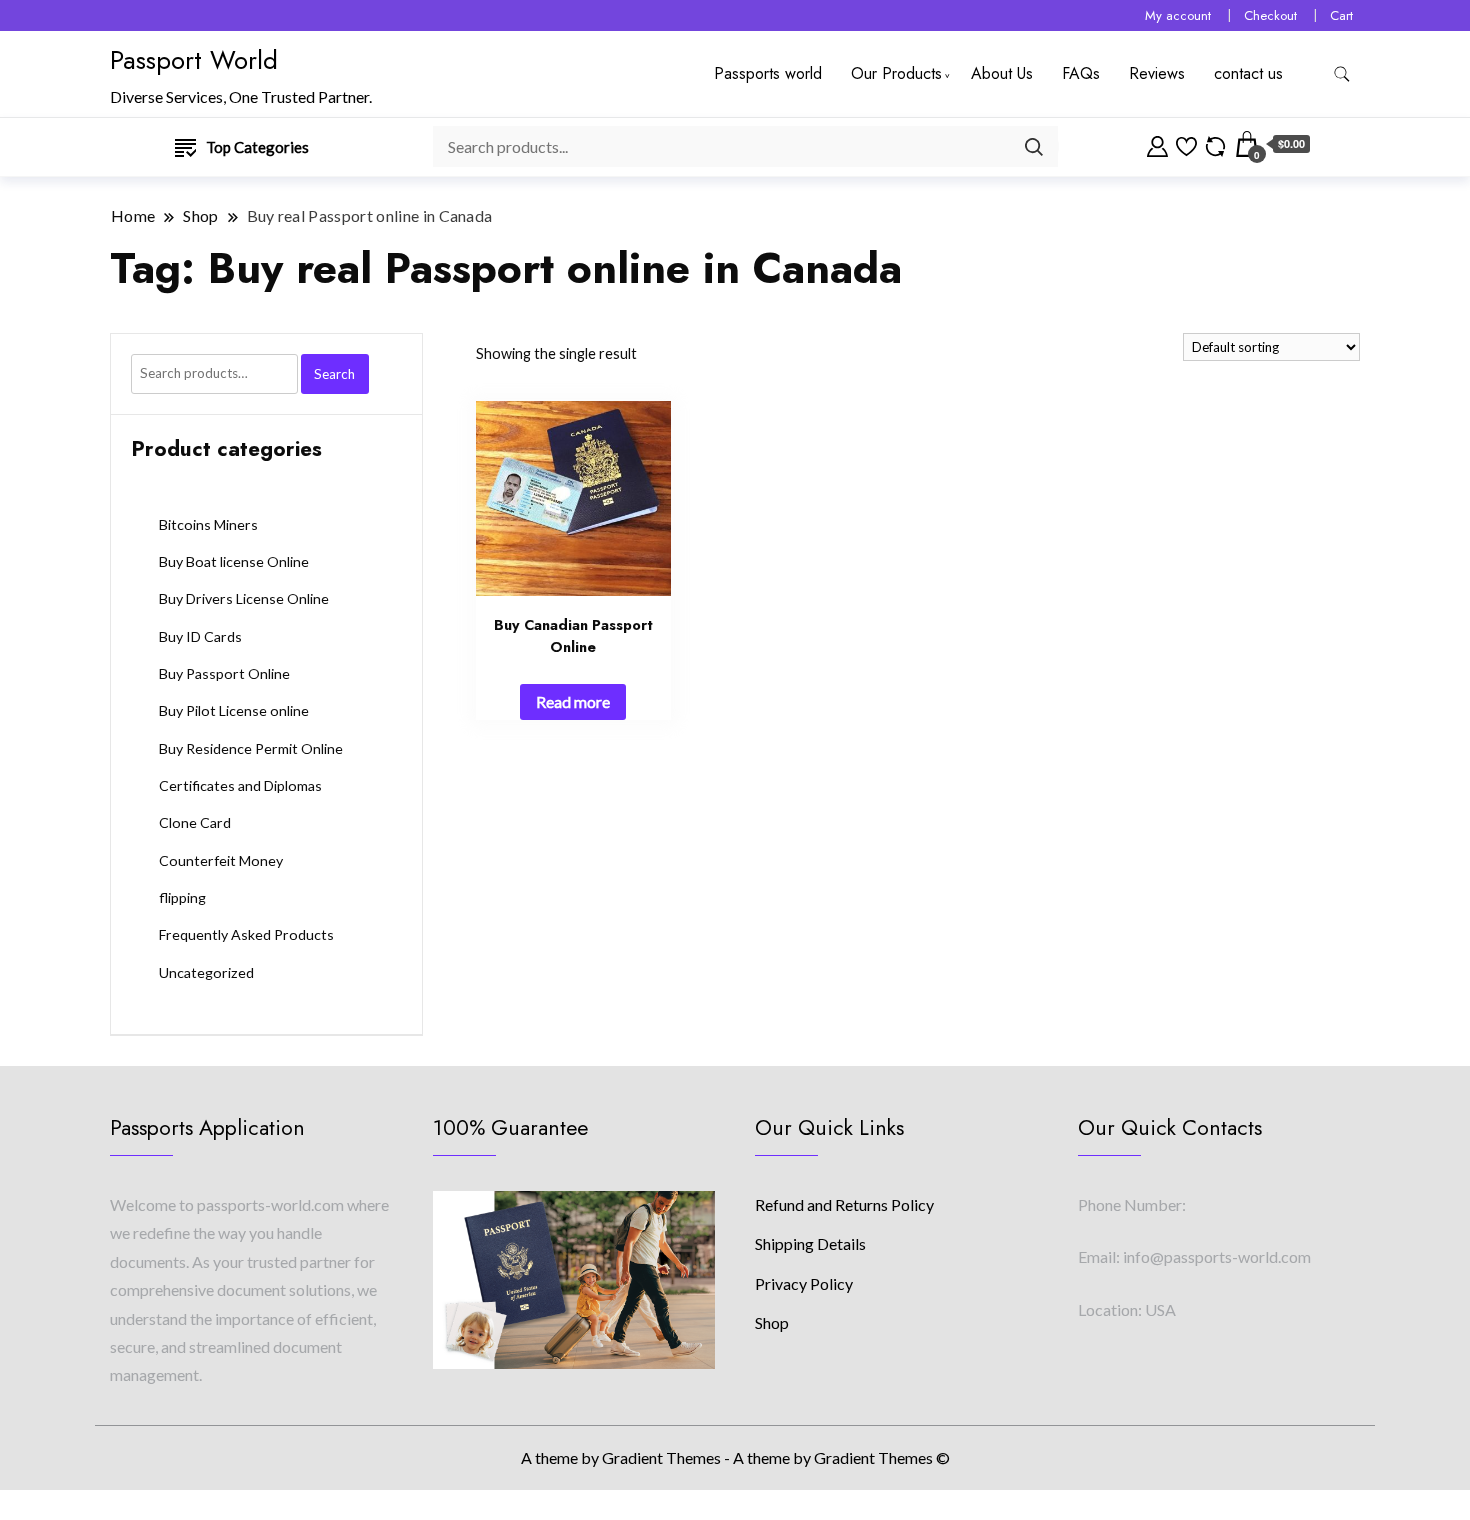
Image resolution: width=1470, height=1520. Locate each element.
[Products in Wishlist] (1186, 144)
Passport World (194, 60)
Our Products (896, 73)
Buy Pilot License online (234, 710)
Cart (1341, 15)
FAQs (1081, 73)
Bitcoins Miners (208, 524)
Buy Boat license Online (234, 561)
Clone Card (195, 822)
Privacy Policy (804, 1283)
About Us (1002, 73)
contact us (1248, 73)
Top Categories (257, 147)
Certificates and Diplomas (240, 785)
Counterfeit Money (221, 860)
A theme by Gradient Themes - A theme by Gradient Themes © (735, 1457)
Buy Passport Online (224, 673)
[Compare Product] (1215, 144)
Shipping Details (810, 1243)
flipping (182, 897)
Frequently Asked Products (246, 934)
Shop (772, 1322)
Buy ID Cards (200, 636)
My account (1178, 15)
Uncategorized (206, 972)
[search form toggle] (1342, 74)
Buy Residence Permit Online (251, 748)
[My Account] (1157, 144)
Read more (573, 701)
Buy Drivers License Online (244, 598)
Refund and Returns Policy (844, 1204)
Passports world (768, 73)
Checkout (1270, 15)
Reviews (1157, 73)
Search (334, 374)
